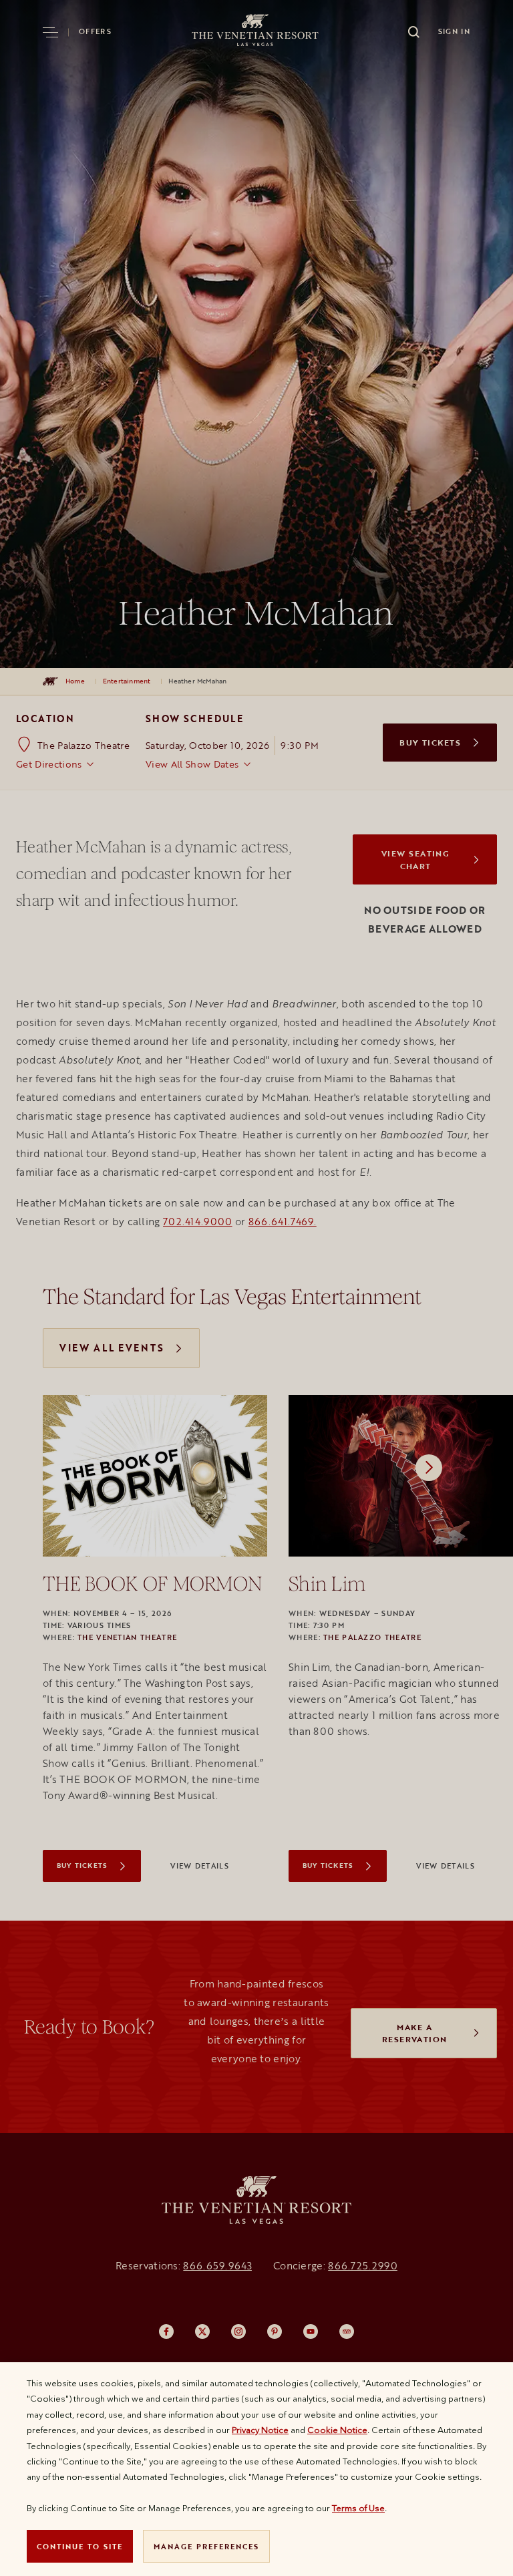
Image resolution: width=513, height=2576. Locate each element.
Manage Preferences (206, 2546)
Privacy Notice (260, 2430)
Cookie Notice (337, 2430)
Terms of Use (358, 2508)
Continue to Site (80, 2546)
